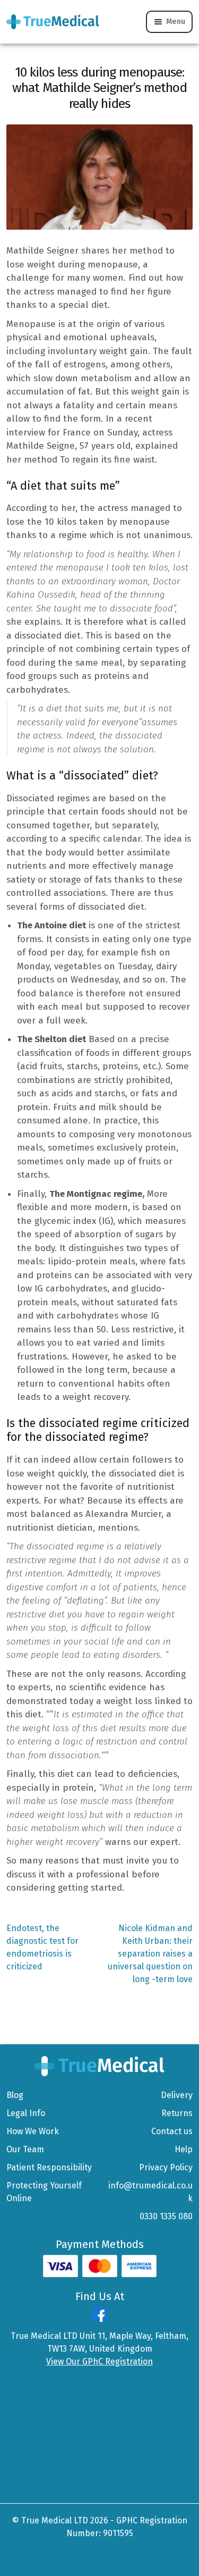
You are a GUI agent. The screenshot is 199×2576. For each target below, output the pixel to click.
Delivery (177, 2095)
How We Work (33, 2131)
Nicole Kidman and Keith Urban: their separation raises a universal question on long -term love (150, 1953)
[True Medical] (99, 2065)
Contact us (172, 2131)
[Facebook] (100, 2319)
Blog (15, 2095)
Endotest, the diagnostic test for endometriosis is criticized (42, 1947)
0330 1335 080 (166, 2216)
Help (184, 2149)
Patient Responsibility (49, 2167)
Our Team (25, 2149)
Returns (177, 2113)
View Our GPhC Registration (99, 2361)
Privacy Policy (166, 2167)
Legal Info (26, 2113)
